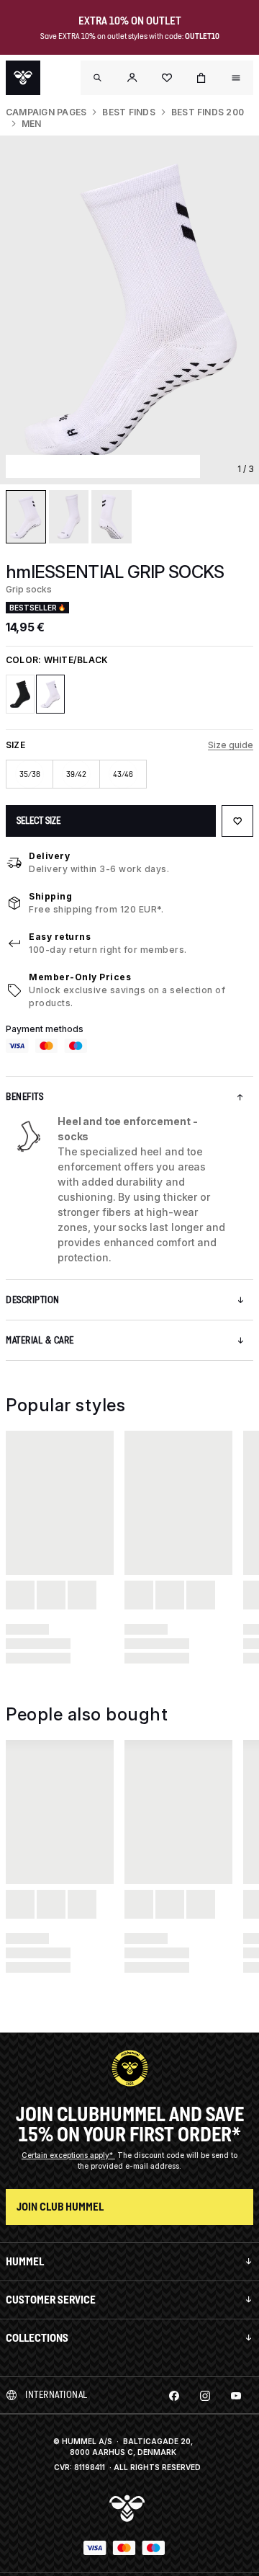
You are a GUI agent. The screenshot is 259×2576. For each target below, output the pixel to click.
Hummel (25, 2261)
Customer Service (51, 2300)
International (56, 2395)
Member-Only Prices (80, 977)
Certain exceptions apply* (68, 2155)
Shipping (50, 896)
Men (32, 124)
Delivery (49, 856)
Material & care (40, 1340)
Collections (37, 2338)
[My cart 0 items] (201, 78)
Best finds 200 (208, 112)
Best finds (128, 112)
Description (33, 1300)
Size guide (231, 745)
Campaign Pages (46, 112)
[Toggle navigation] (98, 78)
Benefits (24, 1097)
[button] (132, 78)
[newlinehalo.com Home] (23, 78)
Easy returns (60, 937)
